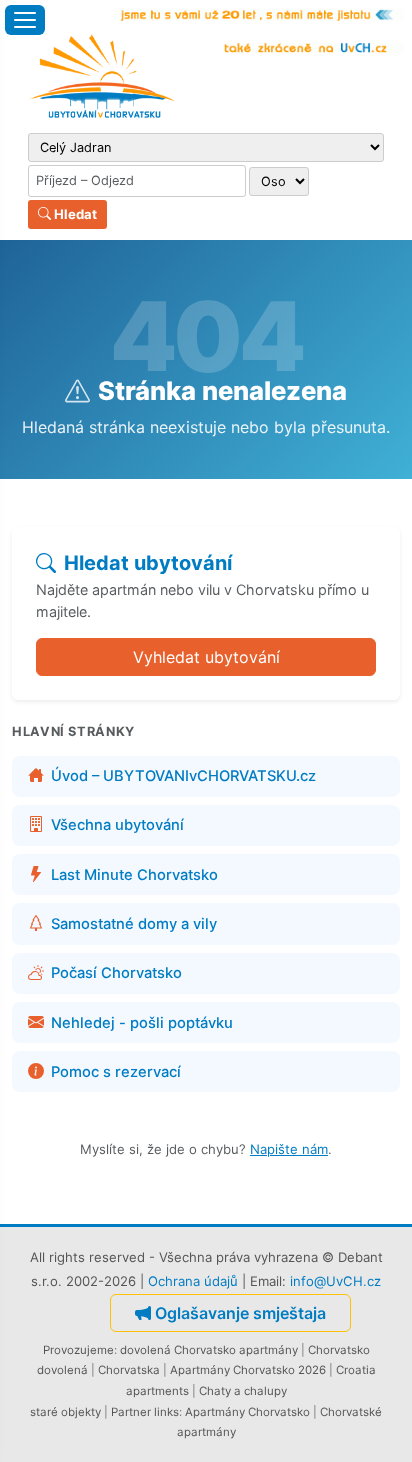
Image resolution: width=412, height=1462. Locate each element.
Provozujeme (78, 1350)
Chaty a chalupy (243, 1391)
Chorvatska (129, 1370)
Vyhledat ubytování (206, 657)
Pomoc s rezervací (116, 1072)
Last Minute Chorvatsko (134, 875)
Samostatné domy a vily (134, 924)
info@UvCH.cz (335, 1281)
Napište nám (289, 1149)
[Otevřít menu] (25, 20)
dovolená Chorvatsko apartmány (209, 1350)
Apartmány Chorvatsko (247, 1412)
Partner (131, 1412)
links (166, 1412)
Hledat (74, 214)
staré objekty (65, 1412)
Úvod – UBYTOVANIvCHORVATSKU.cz (183, 776)
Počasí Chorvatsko (116, 973)
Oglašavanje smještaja (240, 1313)
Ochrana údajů (193, 1281)
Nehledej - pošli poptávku (142, 1023)
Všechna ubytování (117, 825)
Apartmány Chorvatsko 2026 (248, 1370)
